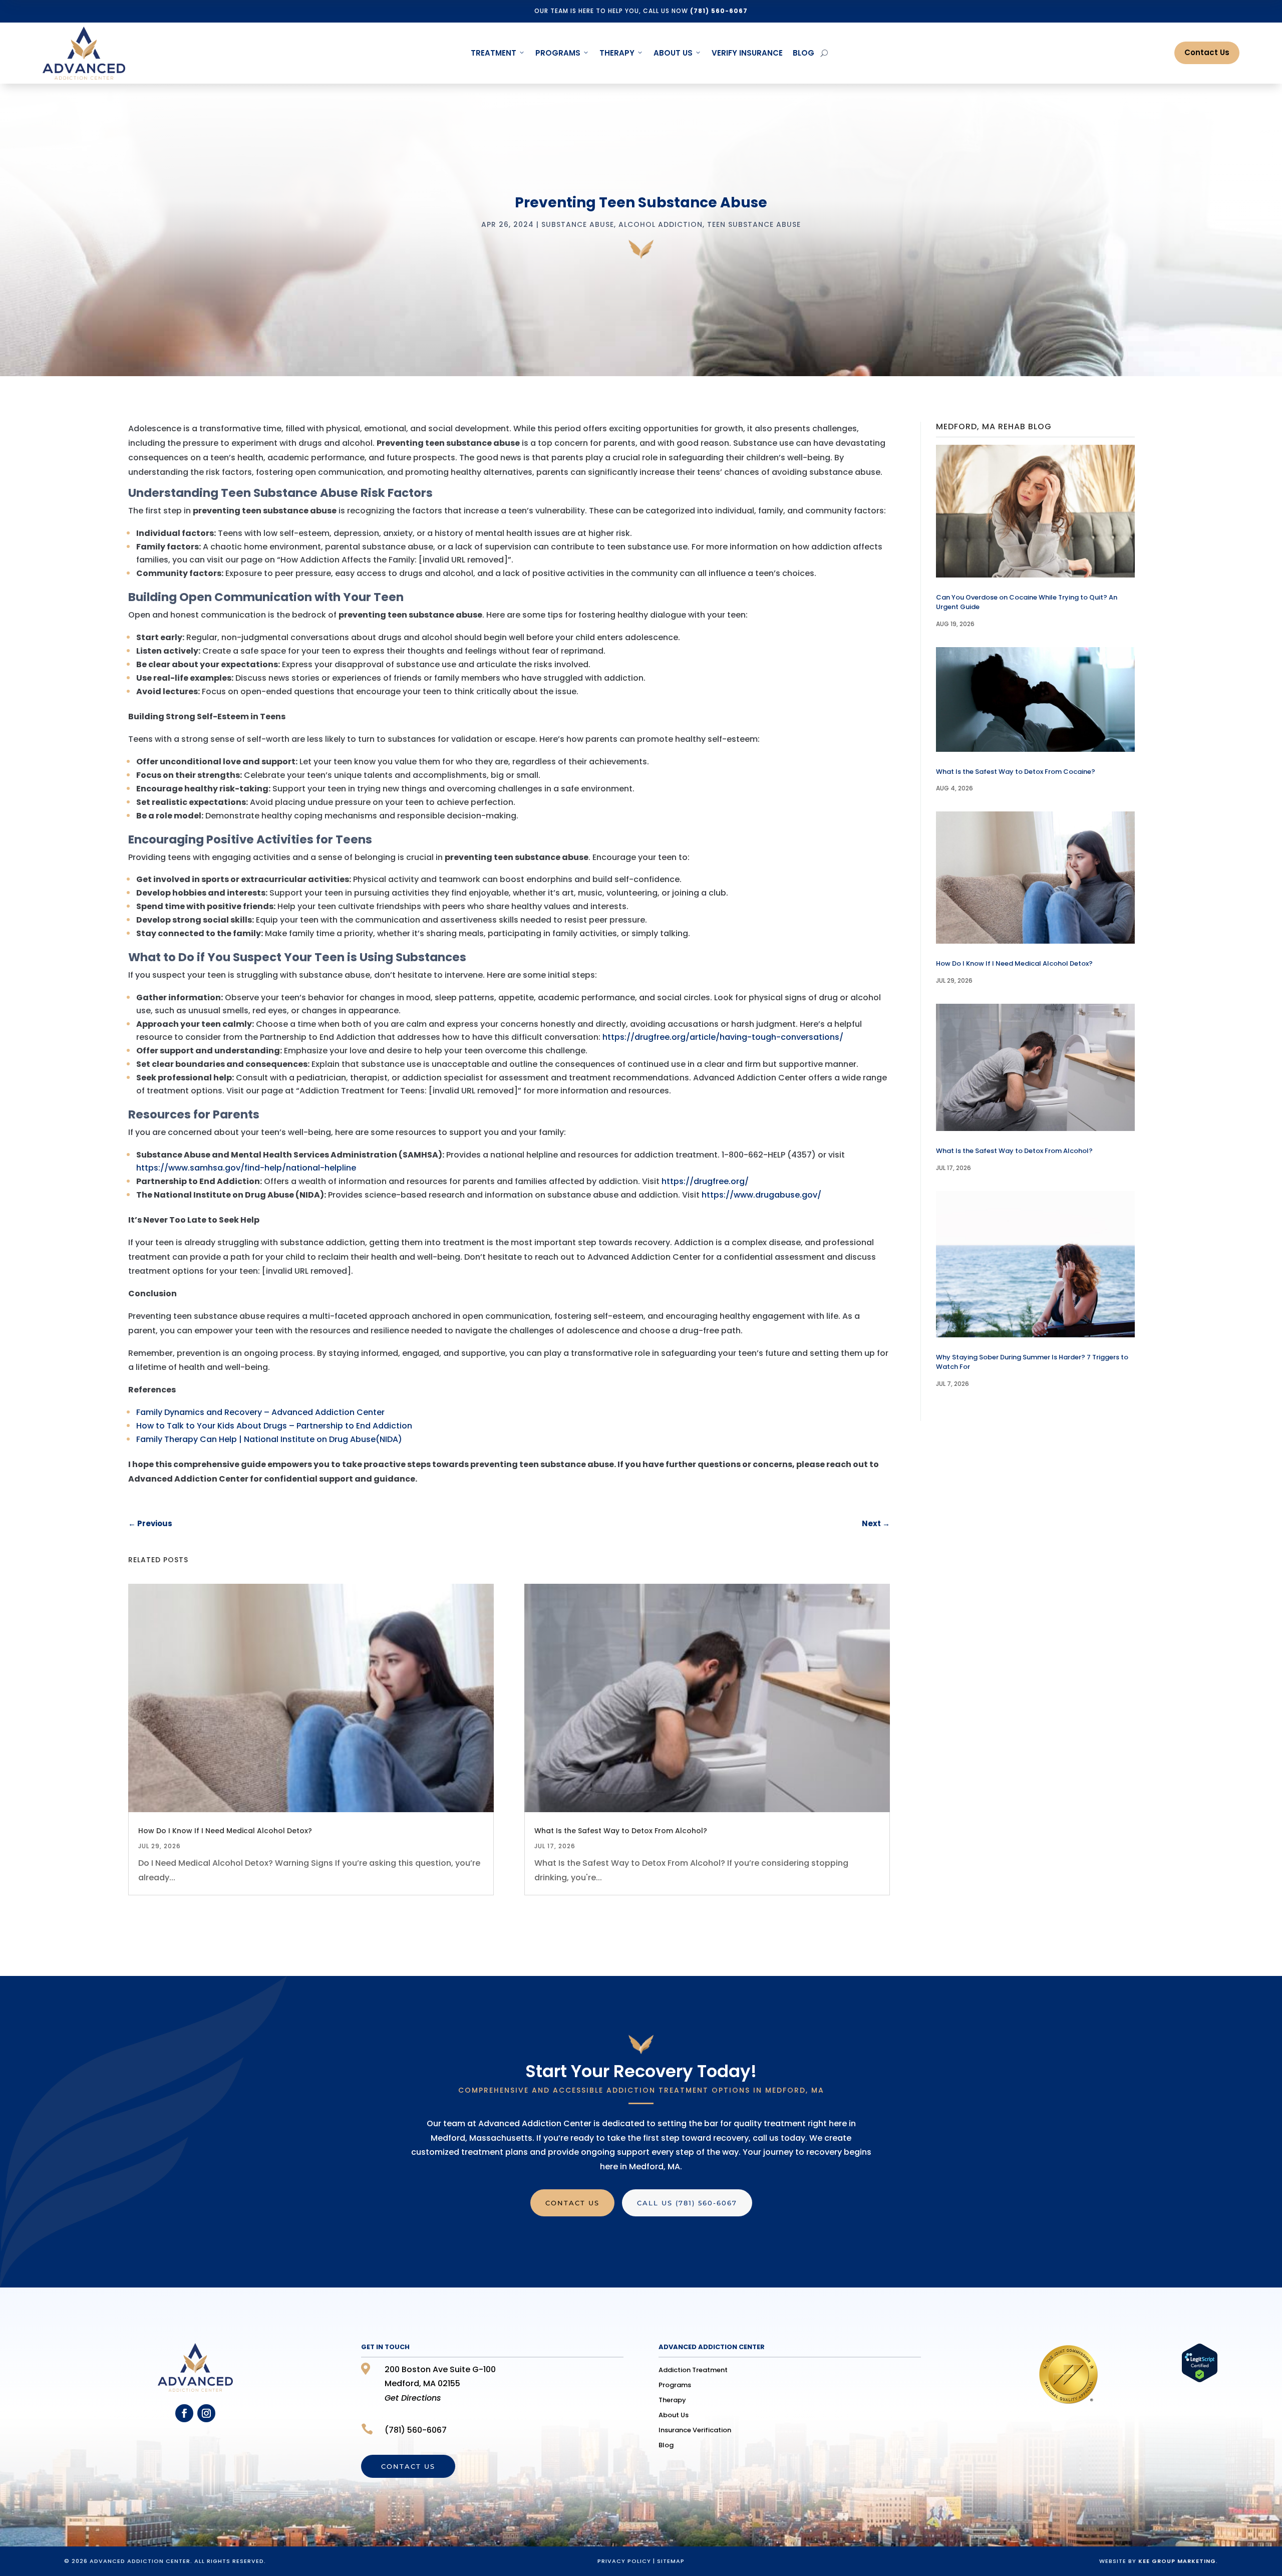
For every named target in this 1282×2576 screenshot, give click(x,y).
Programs (558, 53)
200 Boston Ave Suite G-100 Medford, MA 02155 (440, 2384)
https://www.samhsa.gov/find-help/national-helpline (246, 1168)
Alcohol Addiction (661, 224)
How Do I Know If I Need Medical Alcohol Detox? (225, 1831)
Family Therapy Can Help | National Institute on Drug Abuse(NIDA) (269, 1439)
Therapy (617, 53)
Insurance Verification (695, 2431)
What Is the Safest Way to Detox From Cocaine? (1016, 772)
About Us (673, 53)
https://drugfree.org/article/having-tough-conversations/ (723, 1037)
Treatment (494, 53)
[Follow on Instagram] (206, 2413)
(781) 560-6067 (719, 11)
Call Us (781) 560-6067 (687, 2203)
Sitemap (671, 2561)
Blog (804, 53)
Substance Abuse (578, 224)
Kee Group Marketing (1177, 2561)
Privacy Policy (624, 2561)
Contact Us (1207, 52)
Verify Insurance (747, 53)
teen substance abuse (754, 224)
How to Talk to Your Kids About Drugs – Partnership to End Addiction (274, 1426)
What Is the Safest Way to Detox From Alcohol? (621, 1831)
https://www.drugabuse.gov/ (761, 1195)
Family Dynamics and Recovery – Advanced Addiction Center (260, 1412)
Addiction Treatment (693, 2371)
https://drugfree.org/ (705, 1181)
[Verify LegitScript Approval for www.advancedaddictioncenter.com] (1200, 2380)
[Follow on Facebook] (184, 2413)
